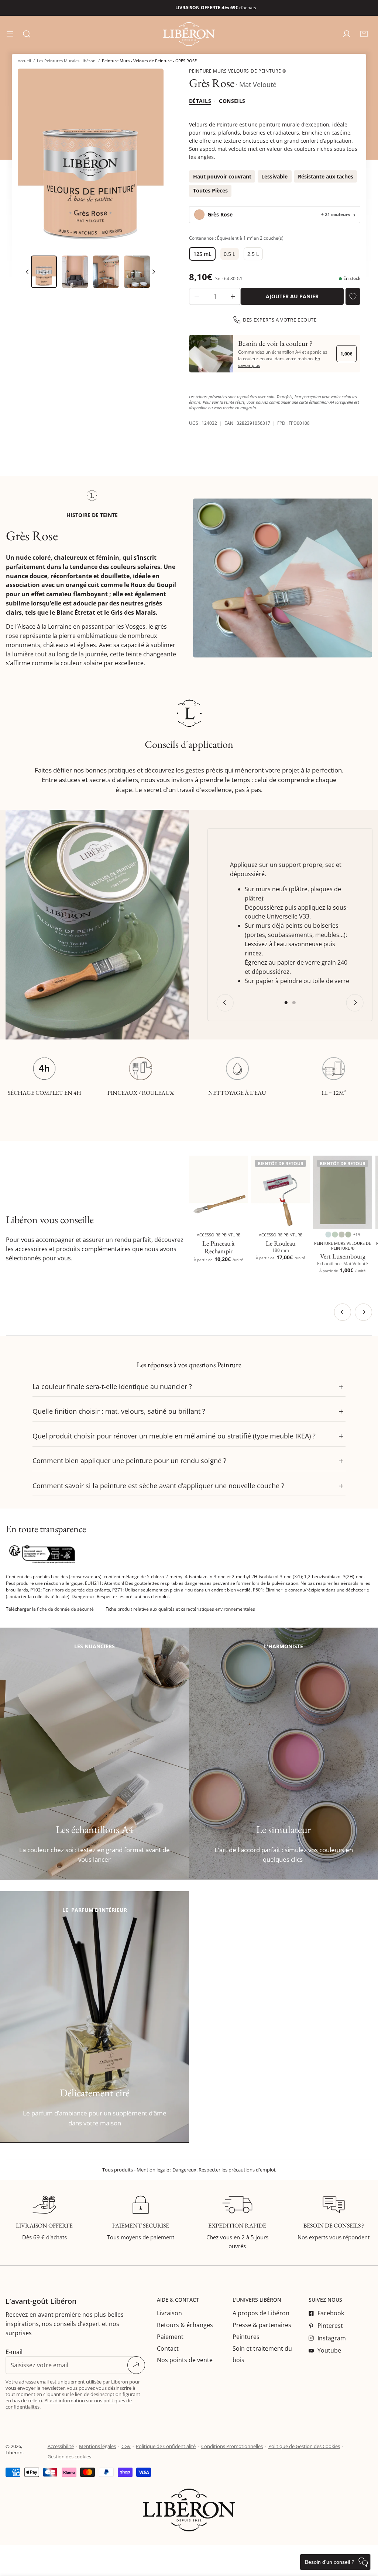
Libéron (14, 2452)
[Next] (153, 272)
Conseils (232, 101)
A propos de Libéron (261, 2313)
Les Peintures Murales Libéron (66, 61)
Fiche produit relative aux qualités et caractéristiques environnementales (180, 1609)
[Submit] (136, 2365)
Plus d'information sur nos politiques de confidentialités (69, 2404)
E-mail (14, 2352)
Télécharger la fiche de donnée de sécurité (50, 1609)
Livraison (169, 2313)
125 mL (202, 254)
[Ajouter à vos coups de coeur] (353, 296)
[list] (91, 160)
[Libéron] (189, 34)
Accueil (24, 61)
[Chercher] (27, 34)
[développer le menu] (10, 34)
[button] (364, 34)
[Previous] (225, 1003)
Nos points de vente (185, 2360)
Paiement (170, 2337)
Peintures (246, 2337)
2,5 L (253, 254)
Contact (168, 2348)
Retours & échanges (185, 2325)
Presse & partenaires (262, 2325)
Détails (200, 101)
